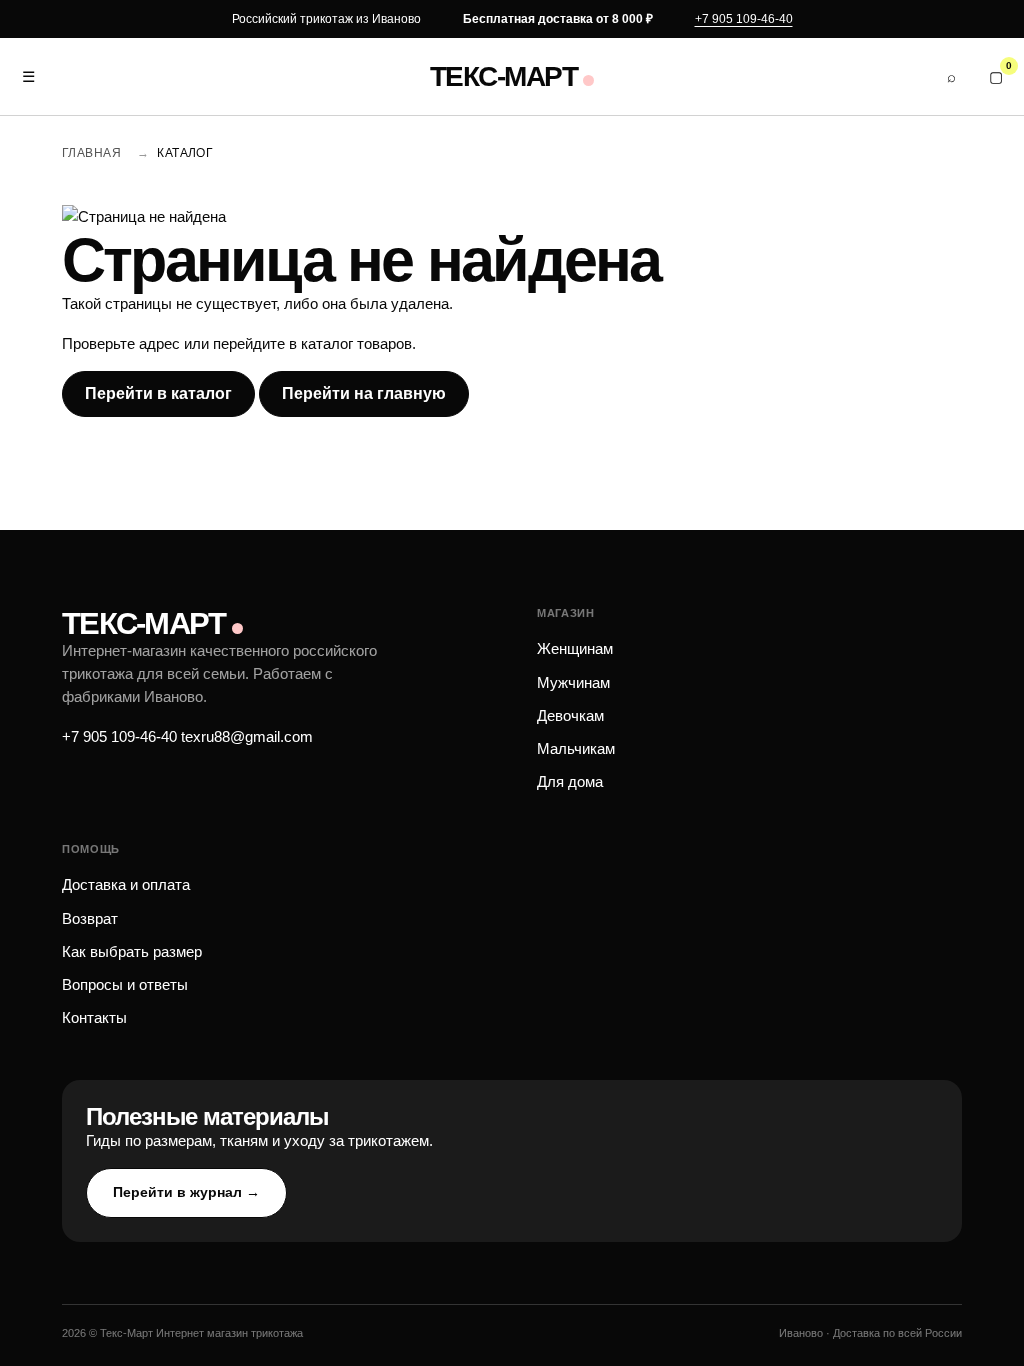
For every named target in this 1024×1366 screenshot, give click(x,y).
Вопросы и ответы (125, 984)
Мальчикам (576, 748)
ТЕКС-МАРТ (503, 77)
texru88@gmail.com (247, 736)
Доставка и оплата (126, 884)
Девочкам (570, 715)
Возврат (90, 918)
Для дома (570, 781)
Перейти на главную (364, 393)
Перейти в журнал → (186, 1192)
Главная (91, 153)
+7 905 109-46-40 (744, 19)
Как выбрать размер (132, 951)
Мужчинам (573, 682)
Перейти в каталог (158, 393)
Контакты (94, 1017)
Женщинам (575, 648)
